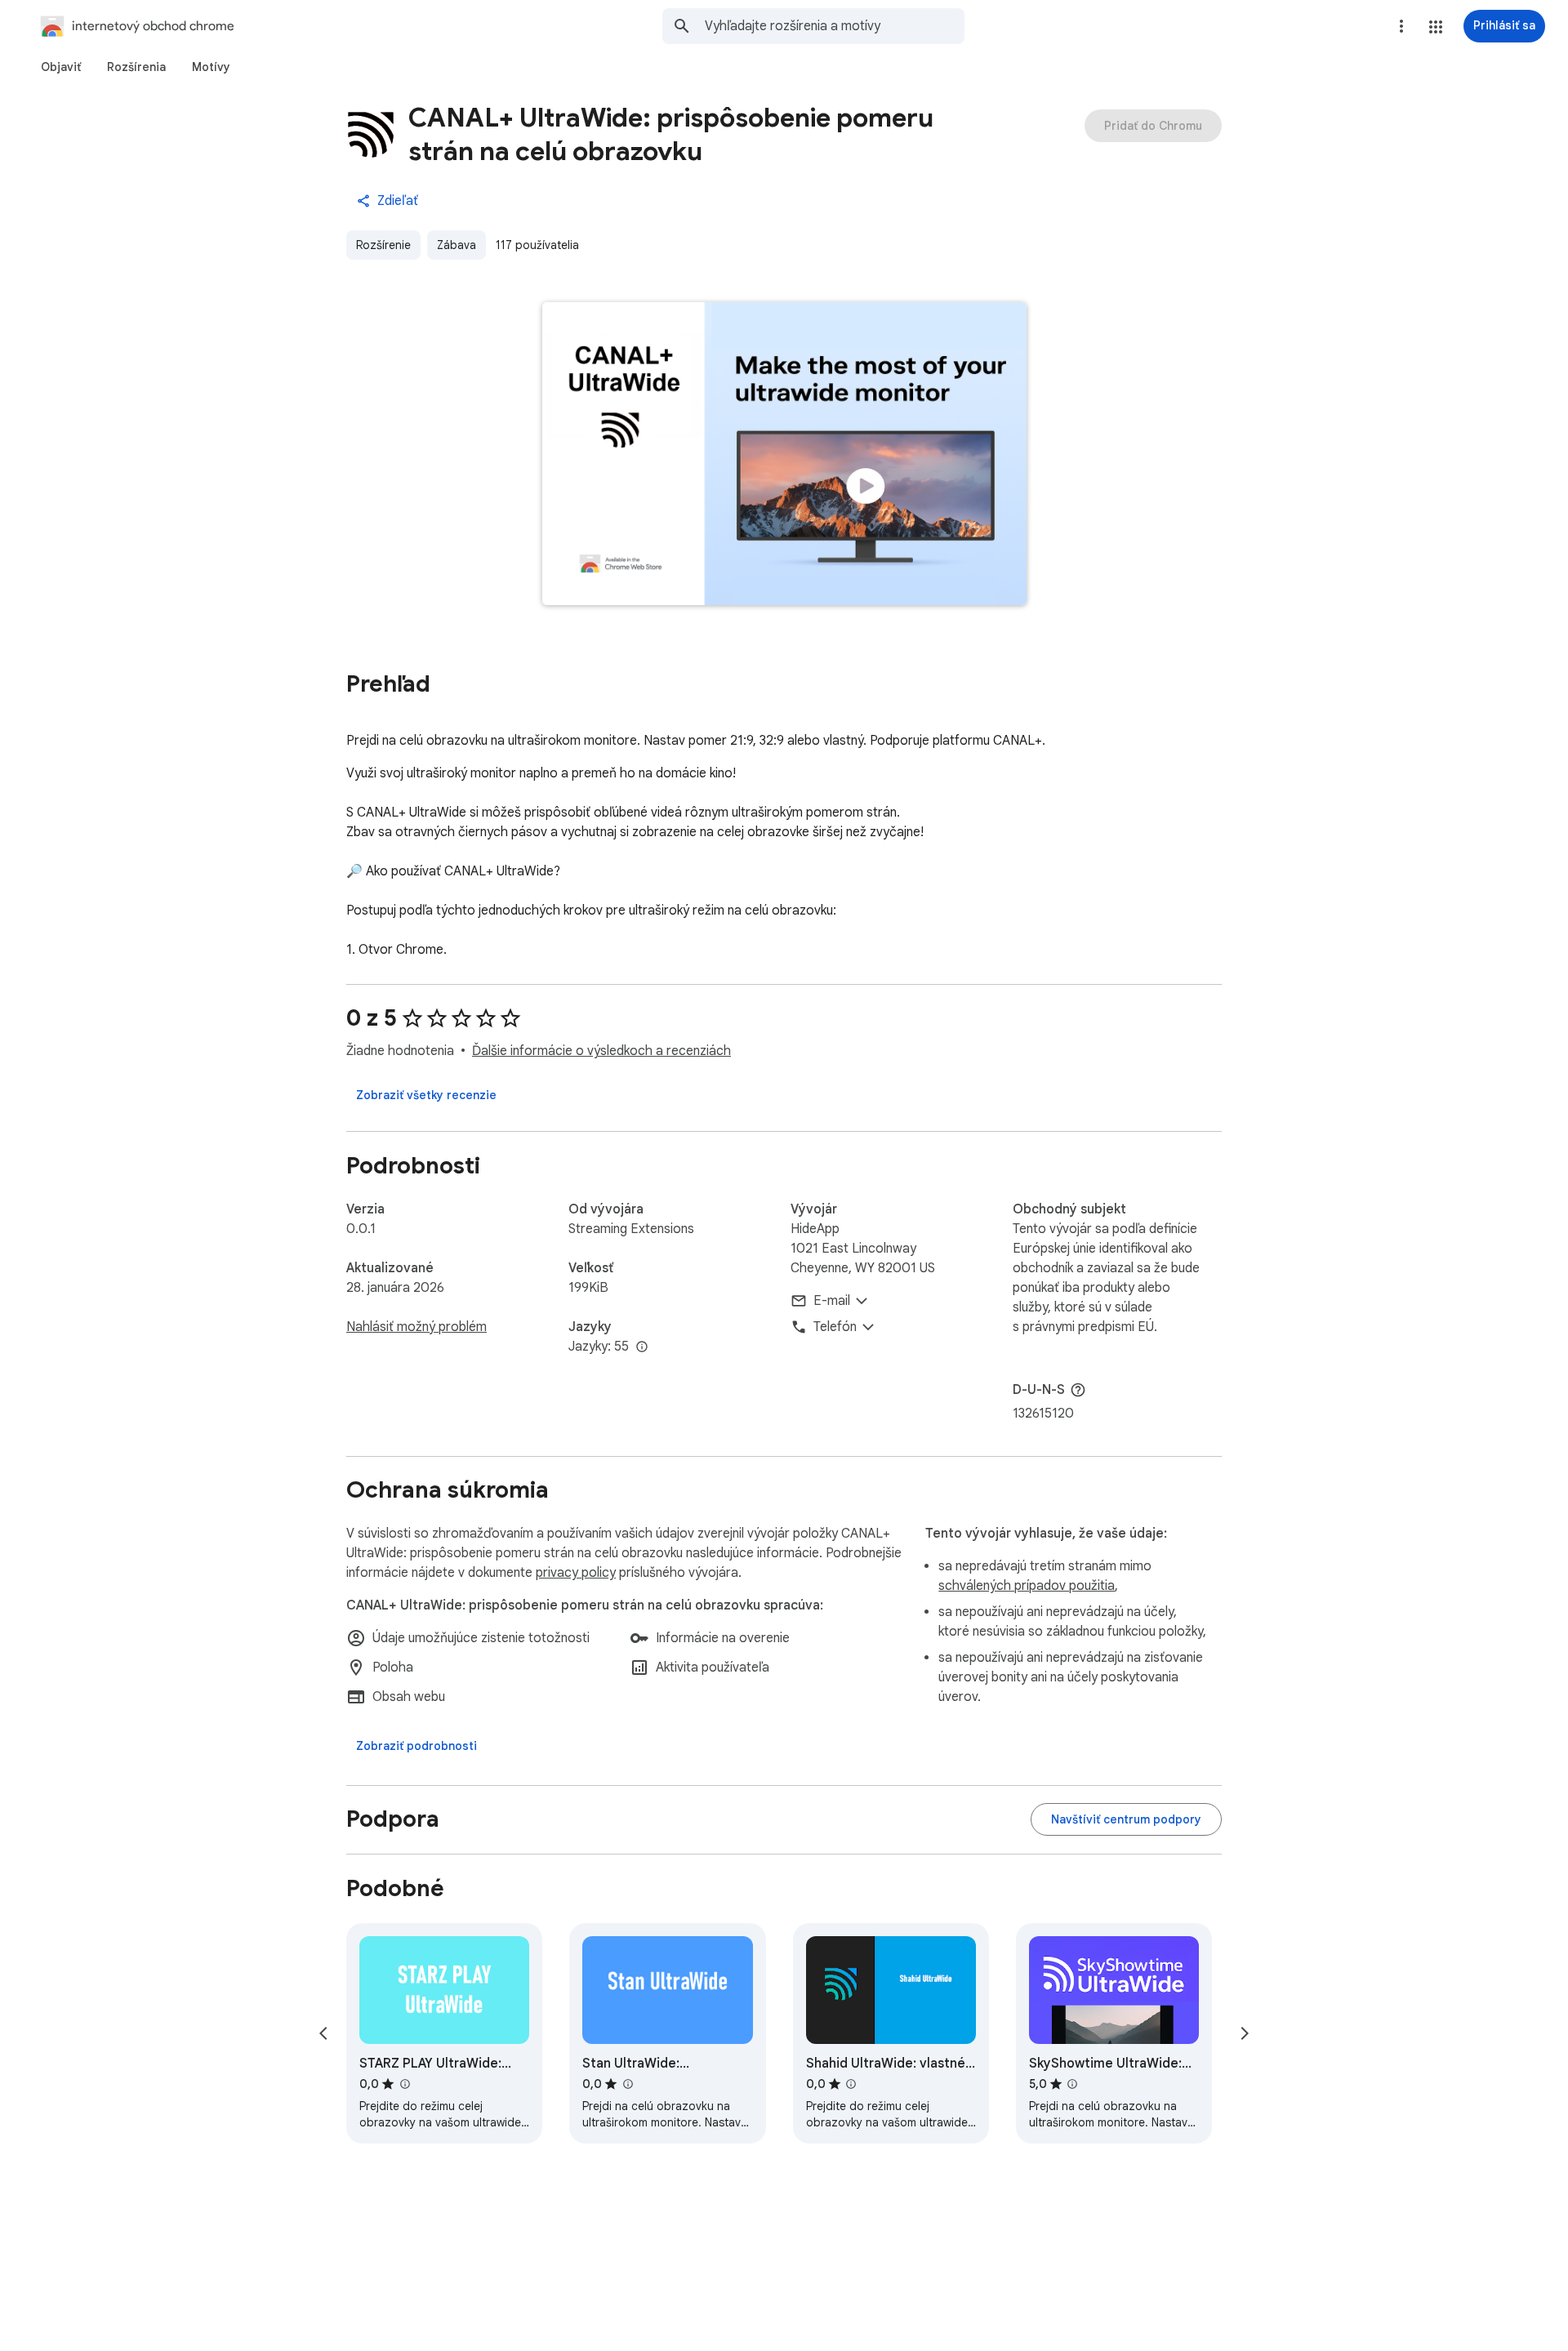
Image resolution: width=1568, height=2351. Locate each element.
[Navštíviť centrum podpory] (1126, 1819)
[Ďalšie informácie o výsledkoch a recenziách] (1078, 1390)
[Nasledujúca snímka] (1245, 2033)
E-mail (832, 1301)
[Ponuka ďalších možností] (1401, 26)
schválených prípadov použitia (1027, 1586)
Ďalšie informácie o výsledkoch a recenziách (601, 1051)
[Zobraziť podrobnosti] (416, 1746)
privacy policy (576, 1573)
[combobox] (835, 26)
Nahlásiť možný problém (416, 1327)
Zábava (457, 245)
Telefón (835, 1327)
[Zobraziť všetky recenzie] (426, 1095)
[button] (1436, 27)
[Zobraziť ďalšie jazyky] (642, 1347)
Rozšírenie (383, 245)
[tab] (61, 67)
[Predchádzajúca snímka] (323, 2033)
